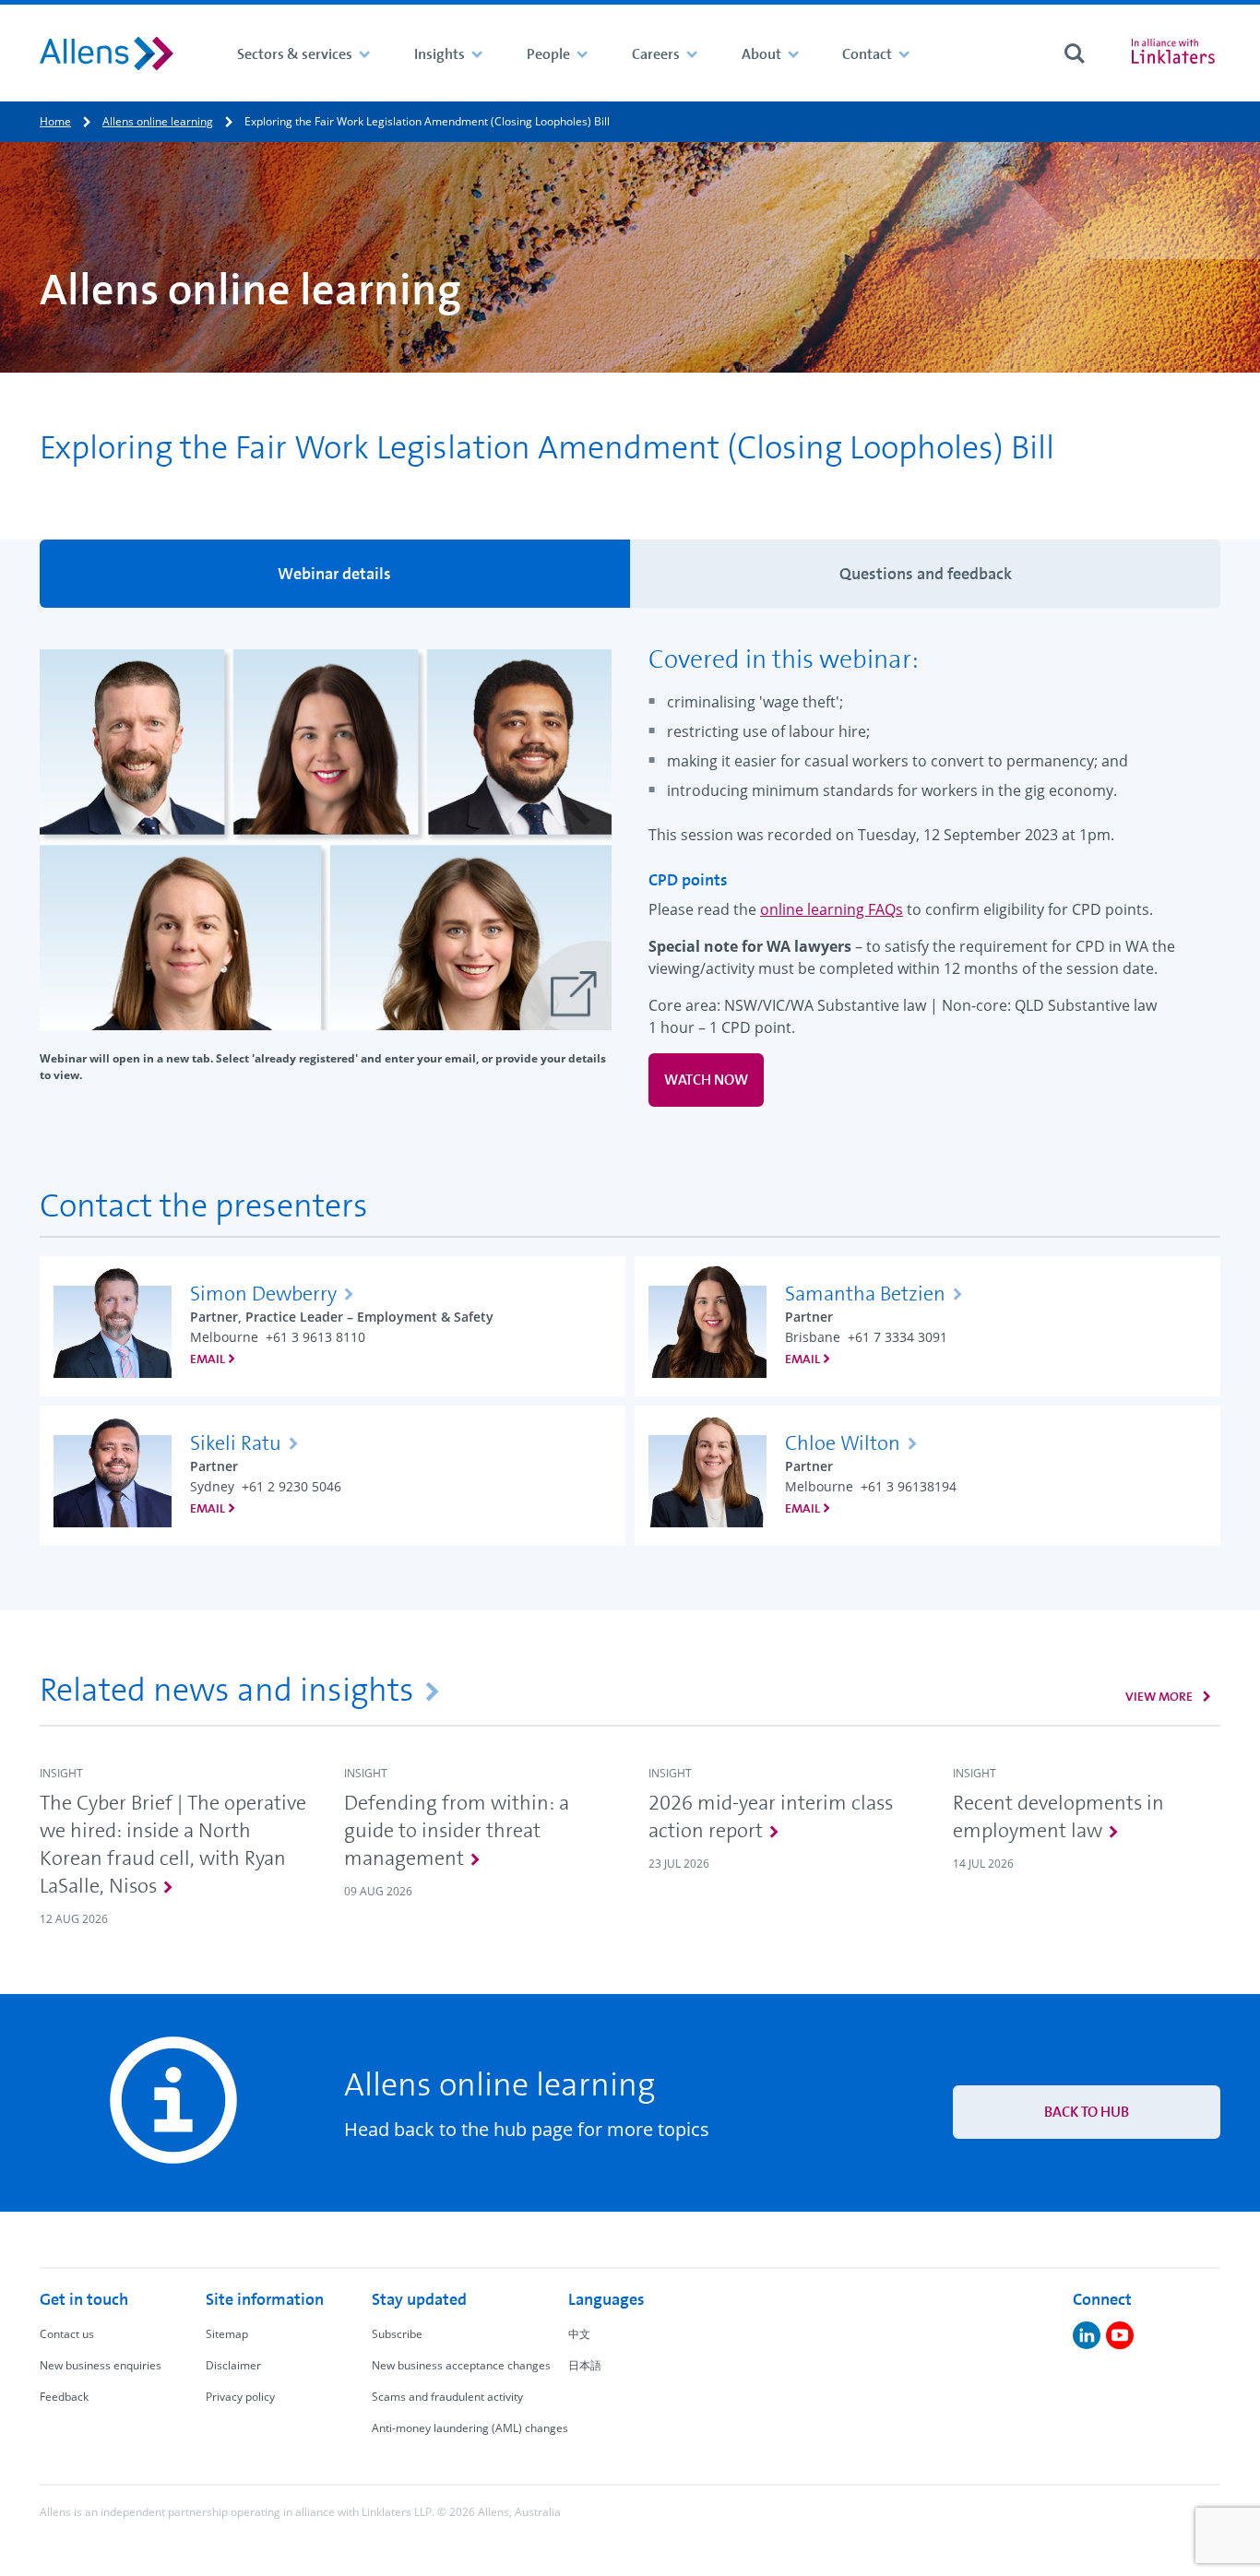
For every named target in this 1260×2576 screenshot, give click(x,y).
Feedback (64, 2397)
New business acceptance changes (461, 2365)
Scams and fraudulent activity (447, 2397)
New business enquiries (101, 2365)
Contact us (67, 2334)
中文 (579, 2334)
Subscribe (397, 2334)
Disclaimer (233, 2365)
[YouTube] (1120, 2335)
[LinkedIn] (1087, 2335)
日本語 (585, 2365)
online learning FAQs (832, 909)
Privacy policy (240, 2397)
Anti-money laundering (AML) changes (470, 2428)
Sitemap (227, 2334)
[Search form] (1075, 53)
